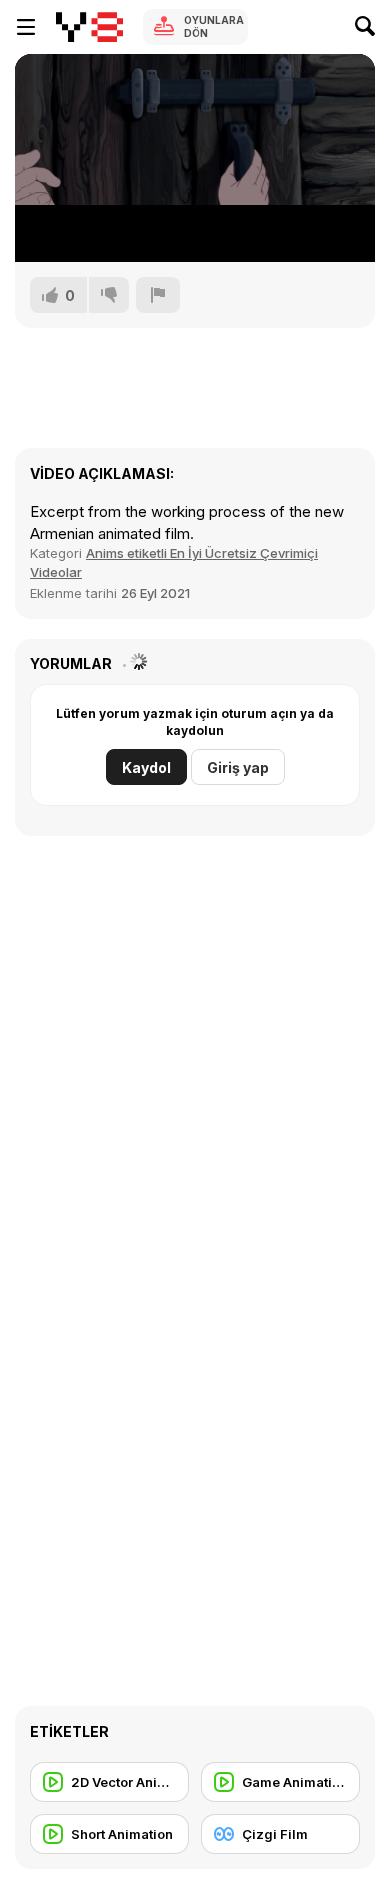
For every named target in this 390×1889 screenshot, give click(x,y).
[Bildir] (158, 295)
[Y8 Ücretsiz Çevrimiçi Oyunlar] (89, 27)
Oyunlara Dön (214, 26)
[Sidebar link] (26, 27)
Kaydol (146, 767)
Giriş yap (238, 767)
